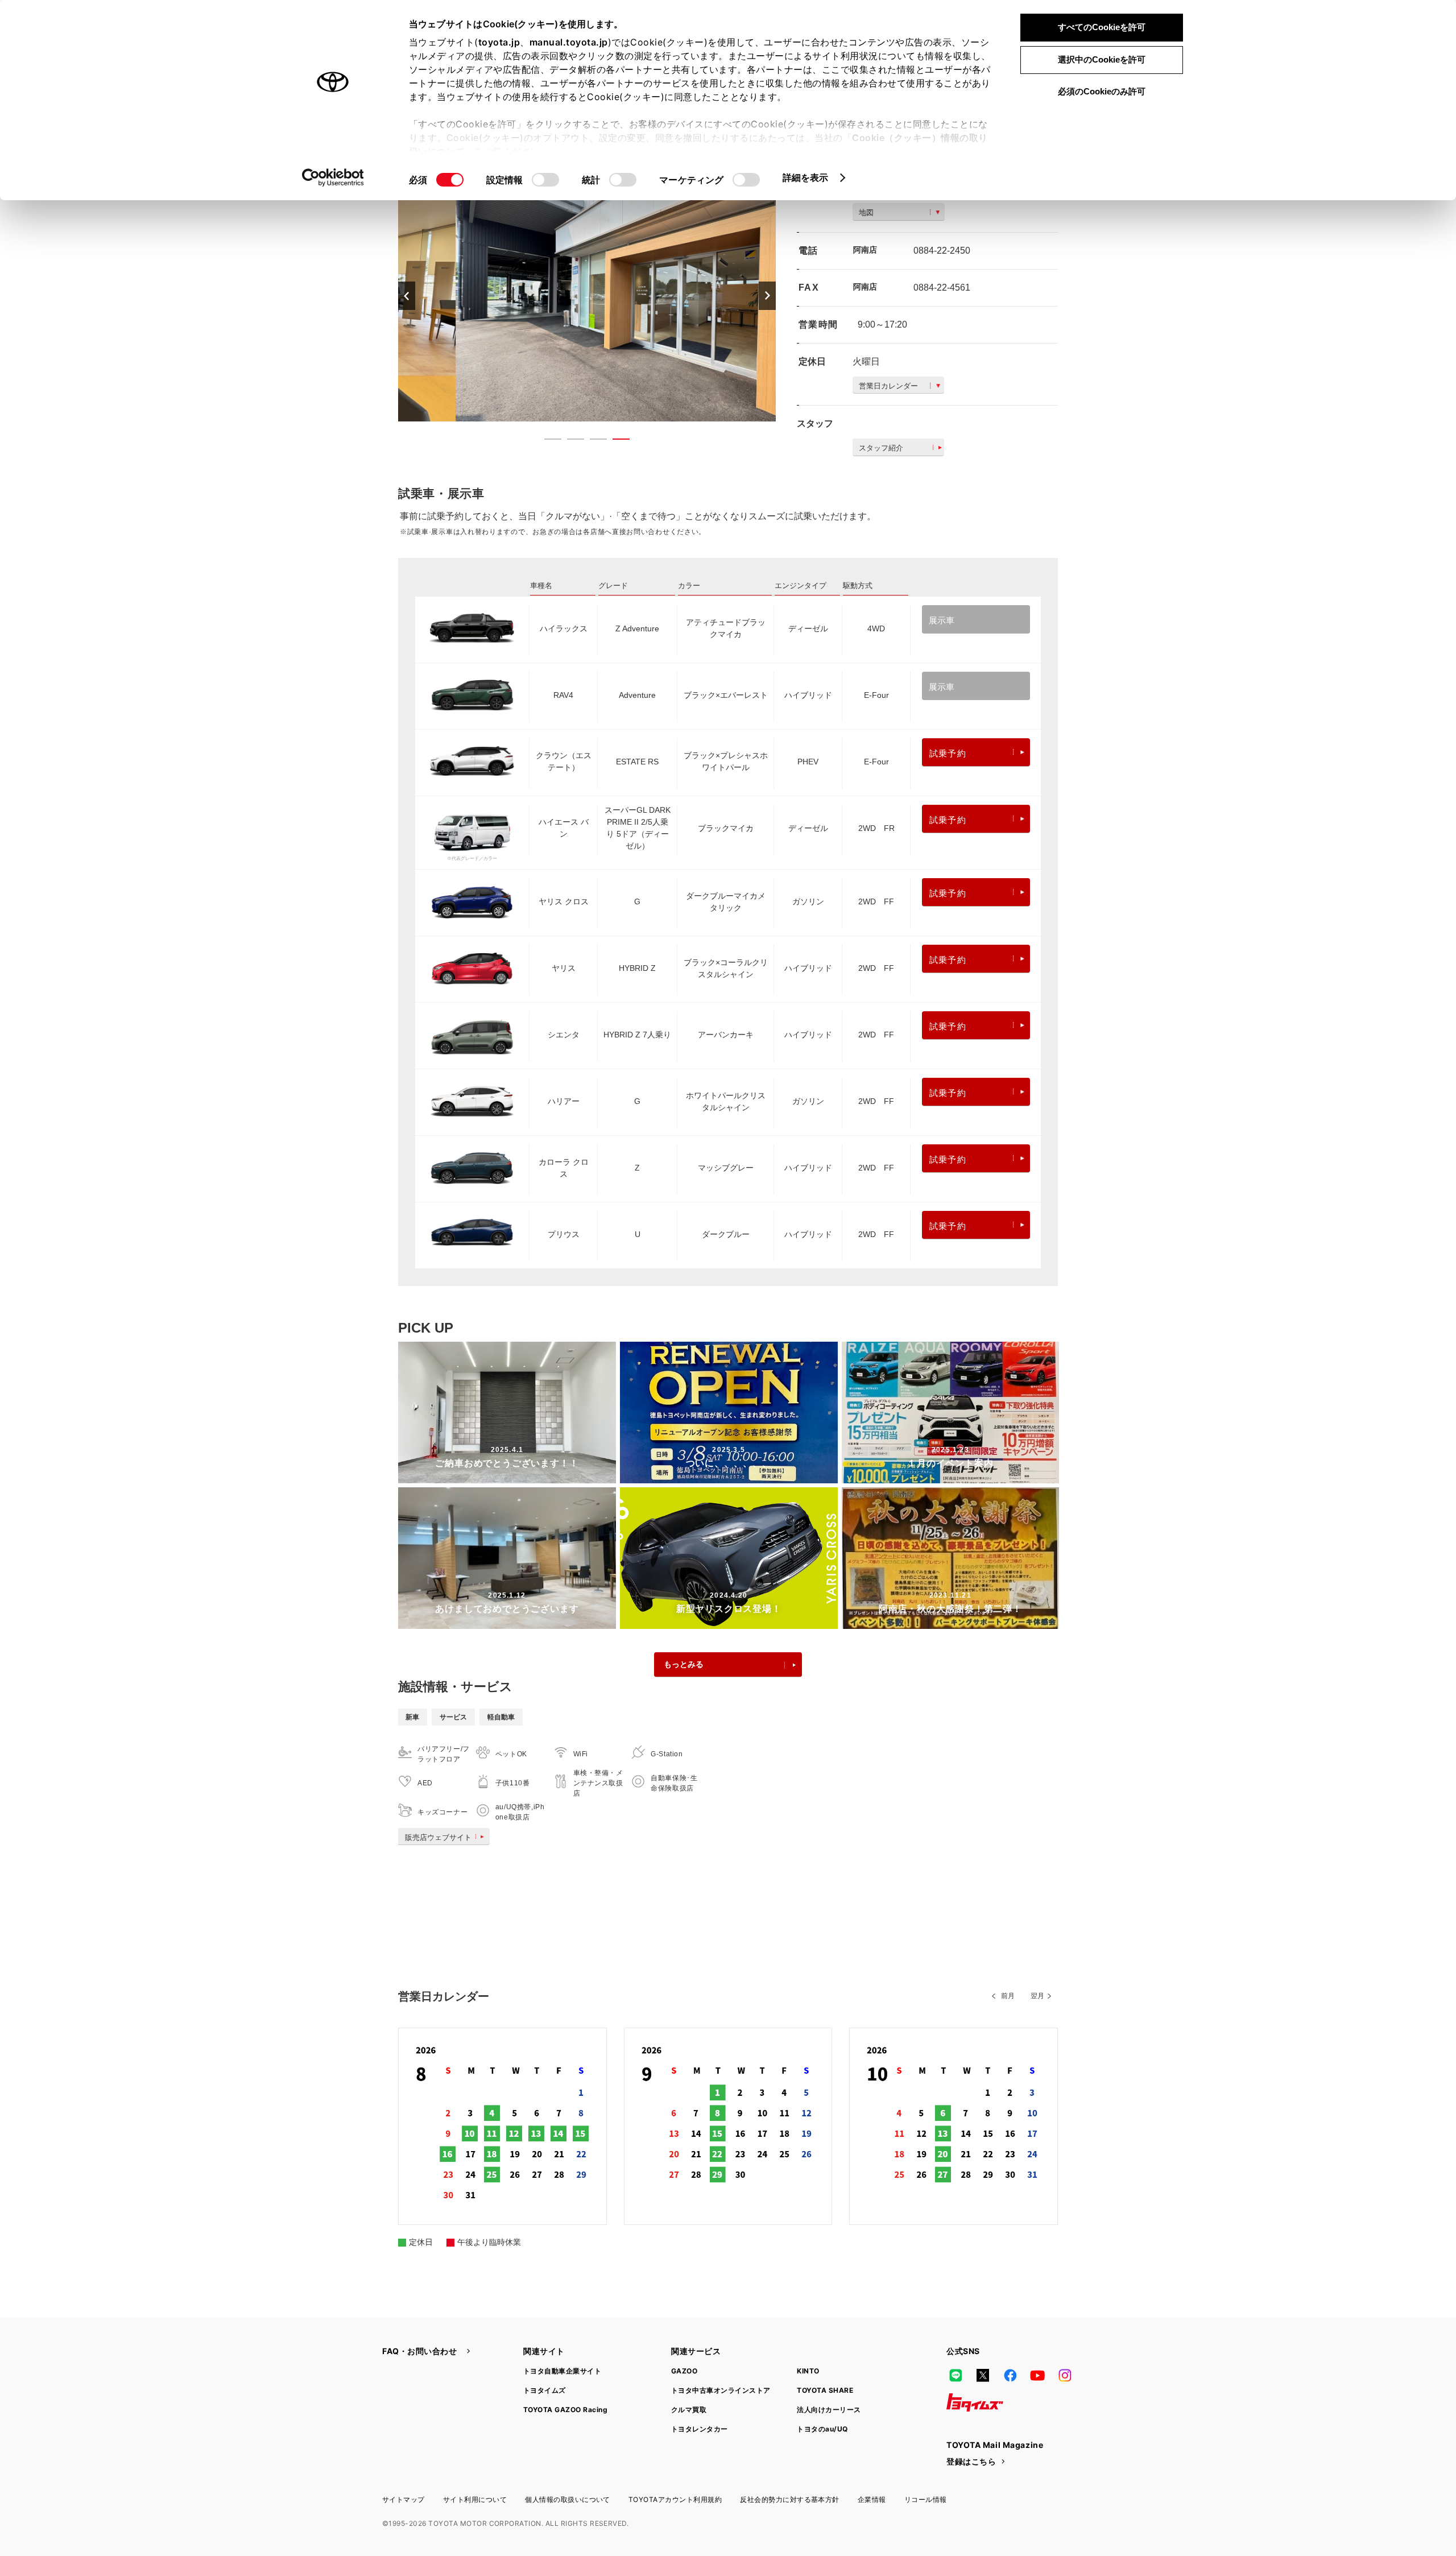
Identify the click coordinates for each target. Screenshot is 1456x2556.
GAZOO (684, 2371)
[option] (587, 295)
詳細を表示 (806, 177)
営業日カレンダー (888, 386)
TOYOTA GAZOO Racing (565, 2410)
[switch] (545, 180)
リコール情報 (926, 2499)
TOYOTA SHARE (825, 2390)
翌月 (1037, 1996)
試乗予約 (948, 753)
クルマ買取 (689, 2410)
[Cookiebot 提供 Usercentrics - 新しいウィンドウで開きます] (333, 177)
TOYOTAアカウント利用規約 (675, 2499)
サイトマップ (404, 2499)
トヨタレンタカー (700, 2429)
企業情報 (872, 2499)
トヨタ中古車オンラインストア (721, 2390)
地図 (866, 212)
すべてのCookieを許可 (1102, 27)
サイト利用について (475, 2499)
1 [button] (547, 441)
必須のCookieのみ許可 (1102, 91)
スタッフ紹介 (881, 448)
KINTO (808, 2371)
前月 (1008, 1996)
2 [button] (570, 441)
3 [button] (593, 441)
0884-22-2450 (942, 251)
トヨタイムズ (545, 2390)
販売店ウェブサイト (438, 1837)
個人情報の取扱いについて (568, 2499)
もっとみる (684, 1664)
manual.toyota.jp (569, 42)
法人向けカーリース (829, 2410)
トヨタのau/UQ (822, 2429)
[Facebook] (1010, 2375)
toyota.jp (499, 42)
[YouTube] (1037, 2375)
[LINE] (955, 2375)
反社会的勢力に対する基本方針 (790, 2499)
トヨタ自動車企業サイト (562, 2371)
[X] (983, 2375)
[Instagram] (1065, 2375)
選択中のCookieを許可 (1102, 59)
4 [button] (615, 441)
